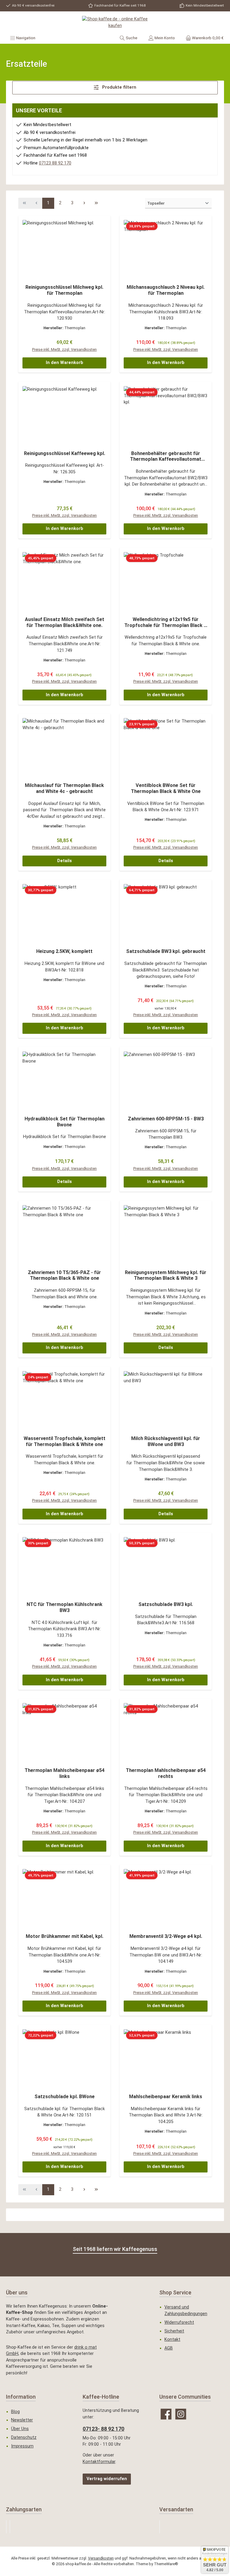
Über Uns (20, 2429)
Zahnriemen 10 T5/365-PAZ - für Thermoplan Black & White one (64, 1275)
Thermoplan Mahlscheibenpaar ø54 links (65, 1773)
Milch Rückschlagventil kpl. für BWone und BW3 (166, 1441)
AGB (169, 2348)
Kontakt (172, 2339)
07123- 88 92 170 (103, 2429)
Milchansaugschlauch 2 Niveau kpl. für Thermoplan (166, 290)
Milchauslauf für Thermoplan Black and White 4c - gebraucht (64, 788)
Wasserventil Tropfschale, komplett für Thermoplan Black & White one (65, 1441)
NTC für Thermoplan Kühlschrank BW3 (65, 1607)
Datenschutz (24, 2437)
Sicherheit (174, 2331)
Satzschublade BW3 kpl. (166, 1604)
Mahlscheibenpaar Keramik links (166, 2097)
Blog (15, 2412)
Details (65, 861)
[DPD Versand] (160, 2527)
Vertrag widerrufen (107, 2479)
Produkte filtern (119, 87)
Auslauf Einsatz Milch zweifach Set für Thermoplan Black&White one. (65, 622)
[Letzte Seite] (96, 203)
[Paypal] (6, 2527)
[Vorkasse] (10, 2527)
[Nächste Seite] (84, 203)
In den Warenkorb (65, 363)
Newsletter (22, 2420)
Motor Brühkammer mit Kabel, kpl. (65, 1936)
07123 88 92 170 (55, 163)
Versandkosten (101, 2558)
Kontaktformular (99, 2462)
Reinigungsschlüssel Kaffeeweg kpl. (65, 453)
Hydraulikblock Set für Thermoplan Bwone (65, 1122)
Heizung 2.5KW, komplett (64, 951)
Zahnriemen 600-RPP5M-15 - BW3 (166, 1119)
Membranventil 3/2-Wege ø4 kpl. (166, 1936)
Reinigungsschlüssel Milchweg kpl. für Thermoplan (64, 290)
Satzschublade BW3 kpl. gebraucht (166, 951)
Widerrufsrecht (179, 2322)
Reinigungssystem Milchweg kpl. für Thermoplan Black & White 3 (166, 1275)
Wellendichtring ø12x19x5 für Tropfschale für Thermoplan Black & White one (166, 623)
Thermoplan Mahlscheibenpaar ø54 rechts (166, 1773)
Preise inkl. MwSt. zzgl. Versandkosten (64, 349)
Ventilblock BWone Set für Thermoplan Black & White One (166, 788)
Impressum (22, 2446)
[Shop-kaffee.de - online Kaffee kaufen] (115, 22)
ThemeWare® (166, 2564)
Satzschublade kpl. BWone (65, 2097)
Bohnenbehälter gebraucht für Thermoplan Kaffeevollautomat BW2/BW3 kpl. (166, 457)
